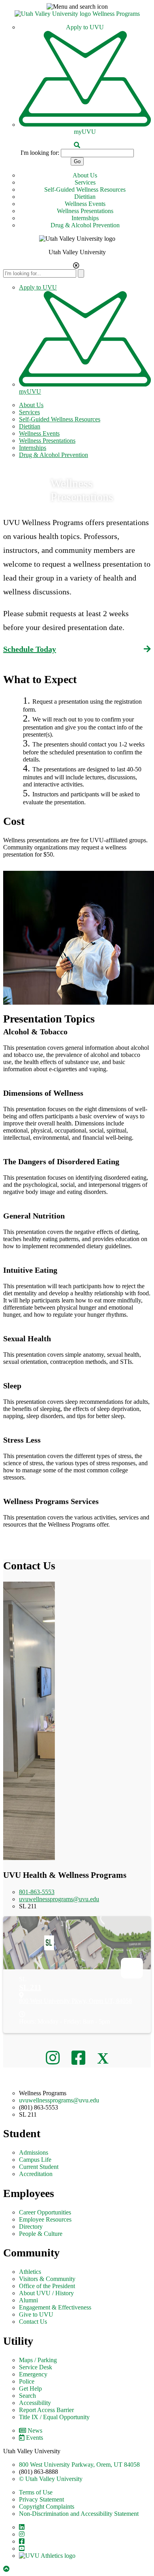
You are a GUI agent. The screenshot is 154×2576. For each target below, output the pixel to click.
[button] (77, 7)
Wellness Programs (116, 14)
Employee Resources (45, 2219)
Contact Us (33, 2322)
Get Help (30, 2388)
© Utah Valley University (51, 2479)
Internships (85, 218)
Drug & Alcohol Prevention (85, 225)
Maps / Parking (38, 2360)
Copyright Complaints (47, 2507)
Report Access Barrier (46, 2410)
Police (27, 2381)
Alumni (28, 2300)
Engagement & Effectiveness (55, 2307)
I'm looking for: (40, 153)
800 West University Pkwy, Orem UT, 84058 (75, 2001)
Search (27, 2396)
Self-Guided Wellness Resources (85, 189)
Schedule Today (30, 649)
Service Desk (36, 2367)
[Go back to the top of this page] (7, 2569)
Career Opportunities (45, 2212)
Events (35, 2438)
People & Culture (41, 2234)
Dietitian (85, 197)
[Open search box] (77, 145)
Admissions (34, 2152)
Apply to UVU (85, 27)
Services (85, 182)
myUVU (85, 132)
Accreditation (36, 2174)
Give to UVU (36, 2314)
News (35, 2430)
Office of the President (47, 2286)
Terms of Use (36, 2492)
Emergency (33, 2374)
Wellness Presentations (85, 211)
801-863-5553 (37, 1892)
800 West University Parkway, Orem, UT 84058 (79, 2465)
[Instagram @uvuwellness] (55, 2058)
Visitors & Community (47, 2279)
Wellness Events (85, 204)
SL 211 (30, 1987)
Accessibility (35, 2403)
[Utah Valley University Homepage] (54, 14)
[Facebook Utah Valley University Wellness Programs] (80, 2058)
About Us (85, 175)
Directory (31, 2227)
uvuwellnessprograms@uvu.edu (59, 1899)
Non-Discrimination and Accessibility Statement (79, 2514)
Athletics (30, 2272)
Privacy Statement (41, 2499)
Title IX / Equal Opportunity (54, 2417)
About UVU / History (46, 2293)
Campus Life (35, 2160)
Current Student (39, 2167)
